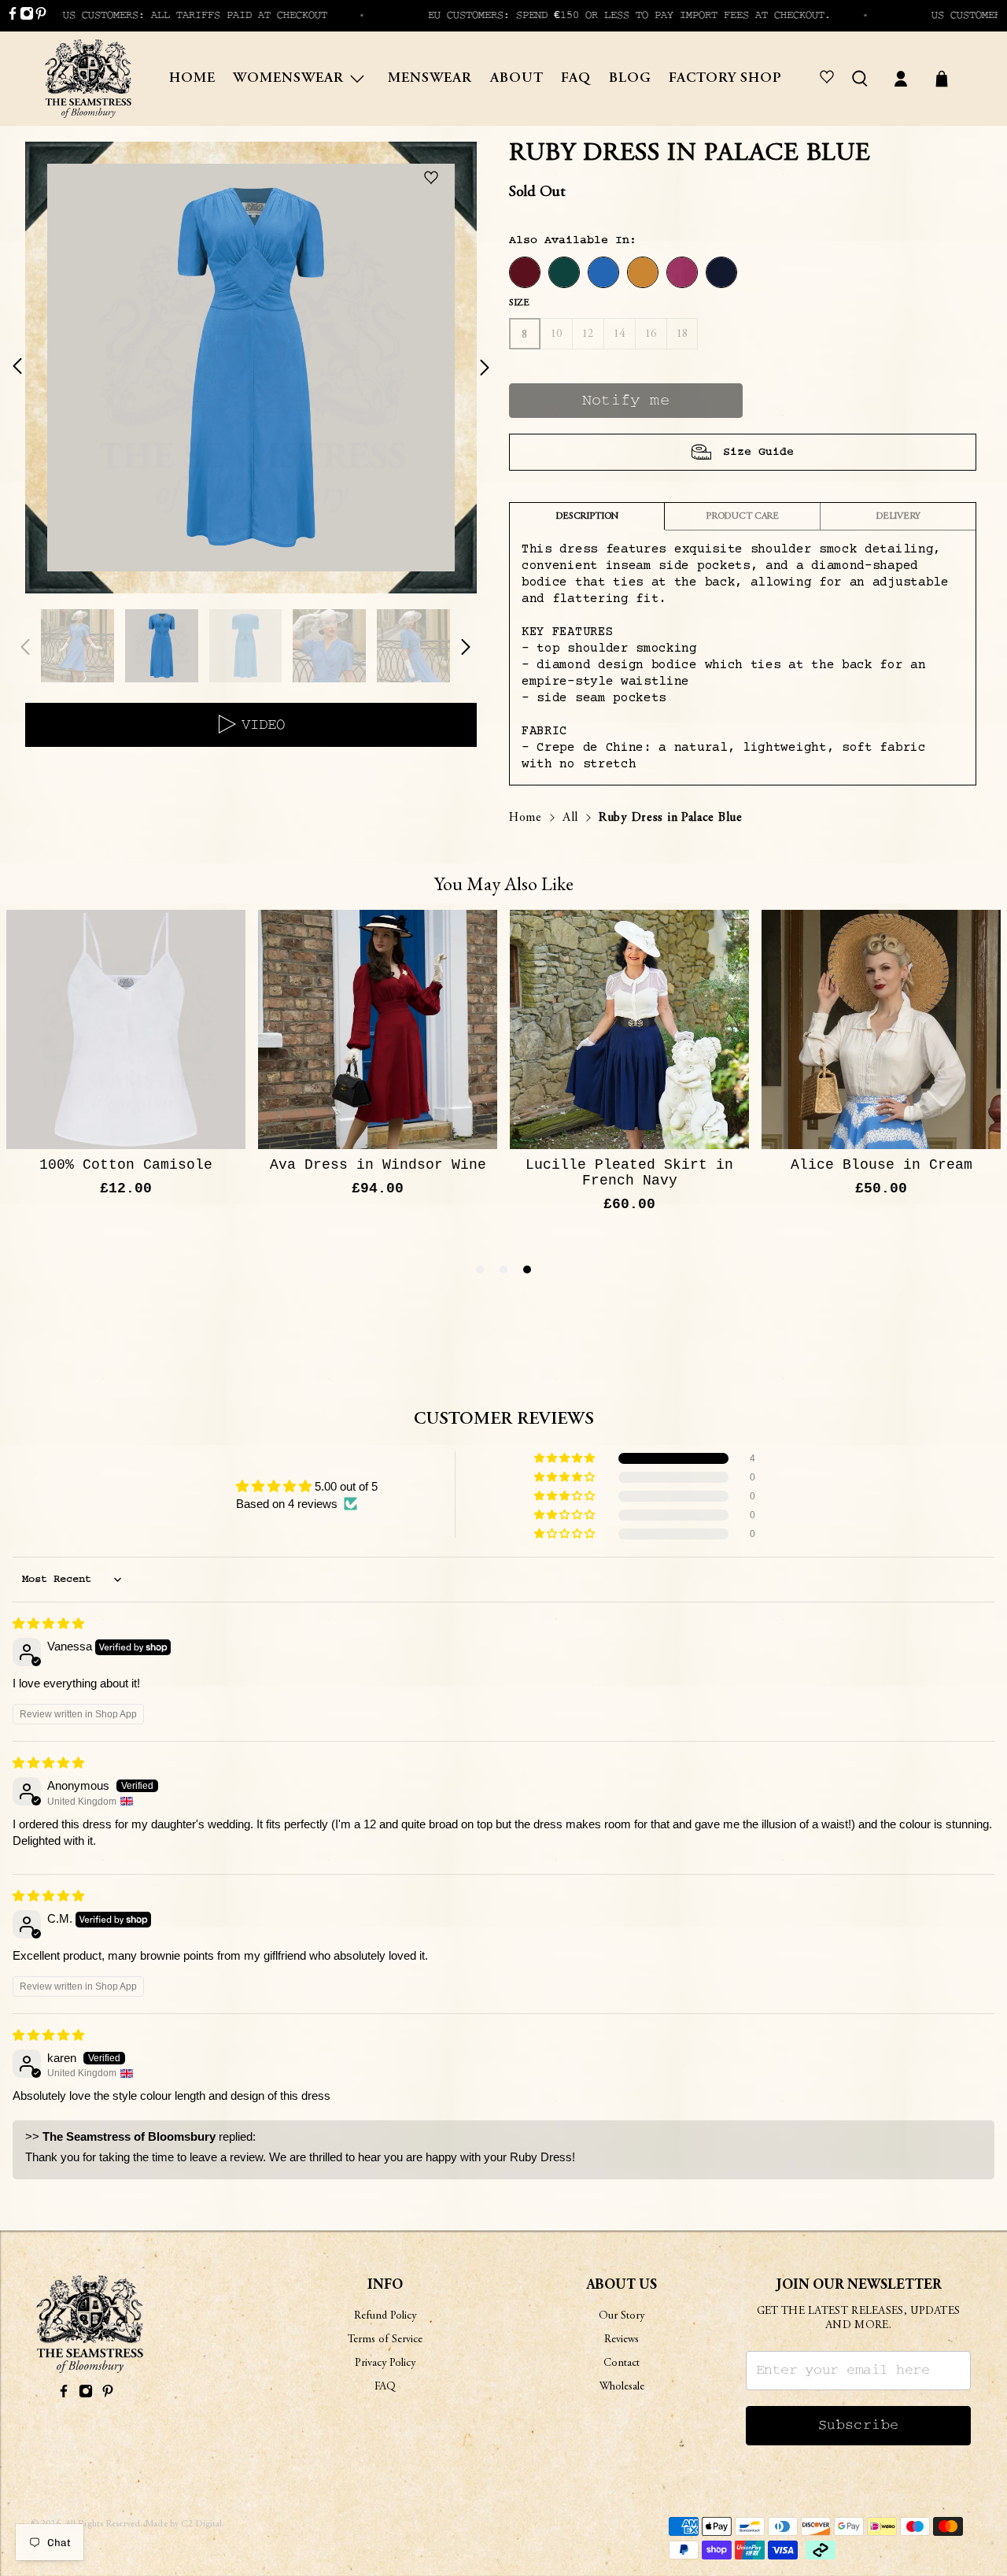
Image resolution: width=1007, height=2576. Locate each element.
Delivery (898, 516)
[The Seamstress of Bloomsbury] (88, 79)
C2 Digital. (203, 2524)
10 (557, 334)
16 (651, 334)
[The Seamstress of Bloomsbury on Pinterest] (41, 17)
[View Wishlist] (830, 79)
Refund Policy (385, 2316)
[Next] (475, 368)
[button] (566, 1458)
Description (587, 516)
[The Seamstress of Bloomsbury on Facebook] (13, 17)
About (517, 79)
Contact (622, 2363)
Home (192, 79)
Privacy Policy (385, 2363)
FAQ (576, 79)
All (570, 818)
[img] (48, 1623)
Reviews (622, 2340)
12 (588, 334)
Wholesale (622, 2387)
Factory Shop (725, 79)
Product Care (742, 516)
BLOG (630, 79)
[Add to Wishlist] (435, 179)
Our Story (622, 2316)
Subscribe (859, 2425)
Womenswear (288, 79)
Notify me (626, 401)
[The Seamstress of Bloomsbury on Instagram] (27, 17)
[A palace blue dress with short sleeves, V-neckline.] (251, 368)
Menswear (430, 79)
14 (620, 334)
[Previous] (27, 368)
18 (682, 334)
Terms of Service (385, 2340)
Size (519, 303)
